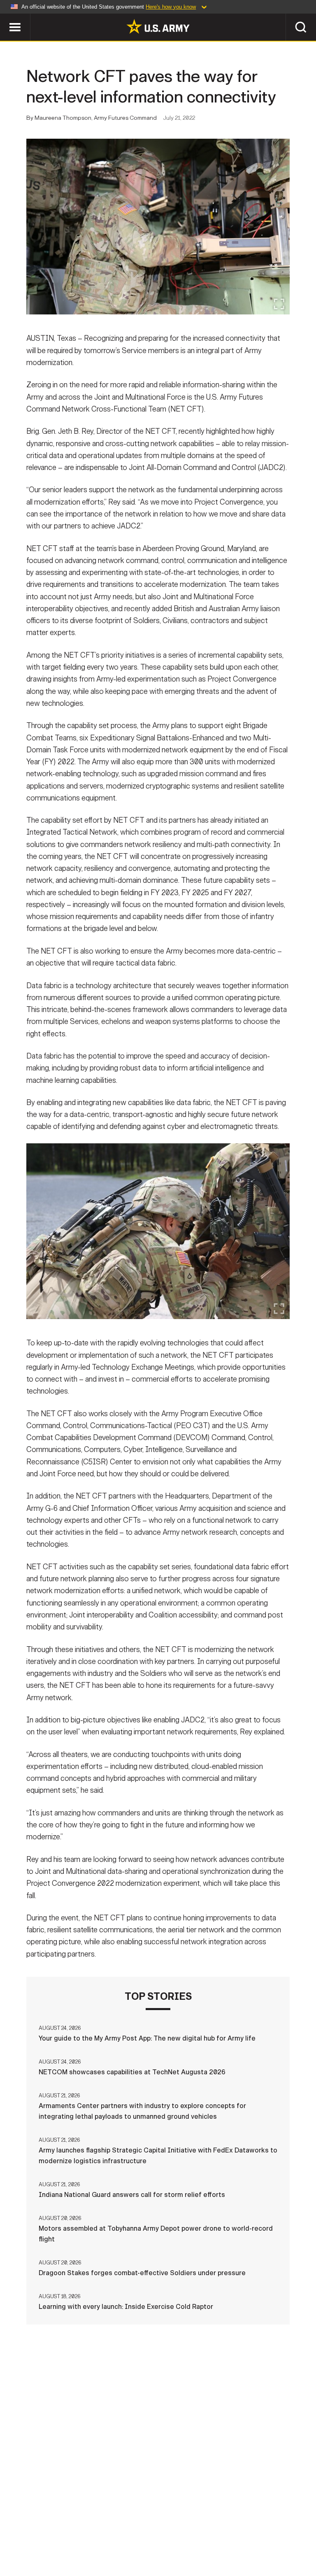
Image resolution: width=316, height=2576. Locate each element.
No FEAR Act (288, 2534)
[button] (4, 17)
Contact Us (58, 2534)
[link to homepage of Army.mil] (158, 26)
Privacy (102, 2534)
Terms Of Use (149, 2534)
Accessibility (205, 2534)
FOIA (249, 2534)
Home (18, 2534)
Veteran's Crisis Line (158, 2546)
